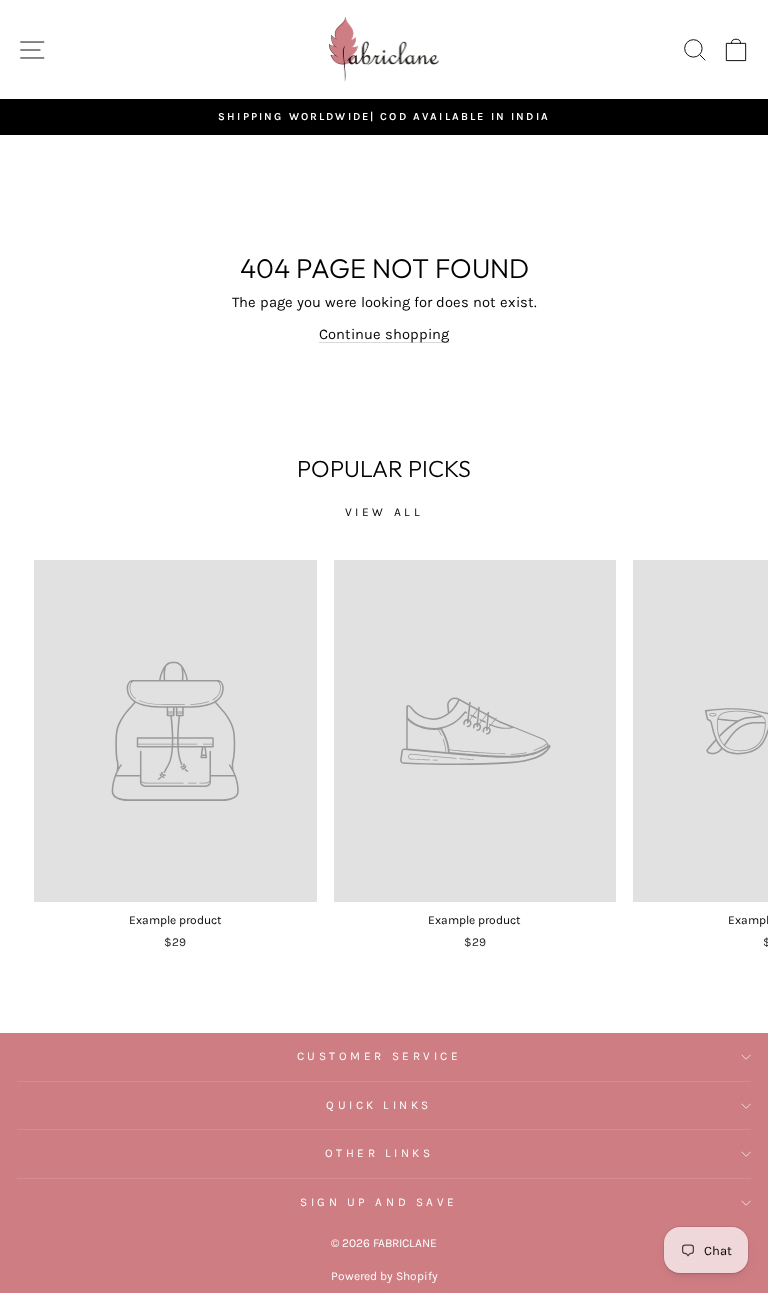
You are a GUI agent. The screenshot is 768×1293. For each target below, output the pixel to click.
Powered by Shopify (384, 1276)
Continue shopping (384, 334)
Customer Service (379, 1056)
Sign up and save (379, 1202)
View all (384, 512)
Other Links (379, 1153)
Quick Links (379, 1105)
